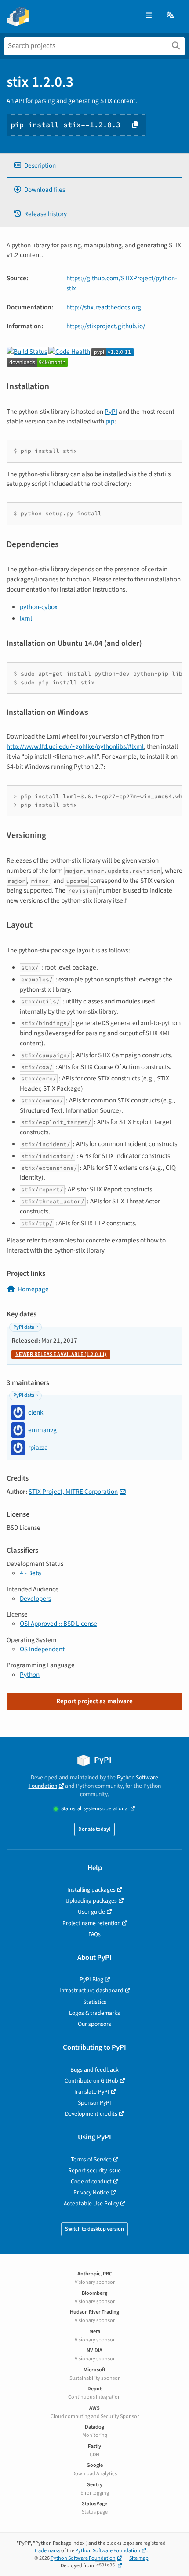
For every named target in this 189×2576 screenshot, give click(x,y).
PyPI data (24, 1327)
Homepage (33, 1289)
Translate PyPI (91, 2092)
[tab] (94, 166)
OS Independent (42, 1649)
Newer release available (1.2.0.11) (61, 1354)
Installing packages (91, 1890)
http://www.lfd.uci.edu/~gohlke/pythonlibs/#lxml (75, 746)
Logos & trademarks (94, 2013)
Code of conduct (91, 2181)
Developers (35, 1599)
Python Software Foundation (108, 2551)
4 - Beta (31, 1573)
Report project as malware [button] (94, 1701)
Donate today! (94, 1829)
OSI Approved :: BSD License (58, 1624)
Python (30, 1675)
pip (110, 421)
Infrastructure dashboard (91, 1990)
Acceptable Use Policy (91, 2203)
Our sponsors (94, 2024)
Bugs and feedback (94, 2070)
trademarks (47, 2551)
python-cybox (39, 607)
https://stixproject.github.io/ (106, 326)
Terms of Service (91, 2159)
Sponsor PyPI (94, 2103)
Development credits (91, 2114)
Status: (95, 1809)
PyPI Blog (91, 1979)
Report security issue (94, 2170)
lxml (26, 618)
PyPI (111, 412)
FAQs (94, 1934)
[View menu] (149, 16)
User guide (91, 1912)
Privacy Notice (91, 2192)
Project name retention (91, 1923)
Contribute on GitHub (91, 2081)
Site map (139, 2558)
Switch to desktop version (94, 2229)
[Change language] (171, 16)
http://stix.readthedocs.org (104, 307)
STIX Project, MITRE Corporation (73, 1492)
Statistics (95, 2002)
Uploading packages (91, 1901)
